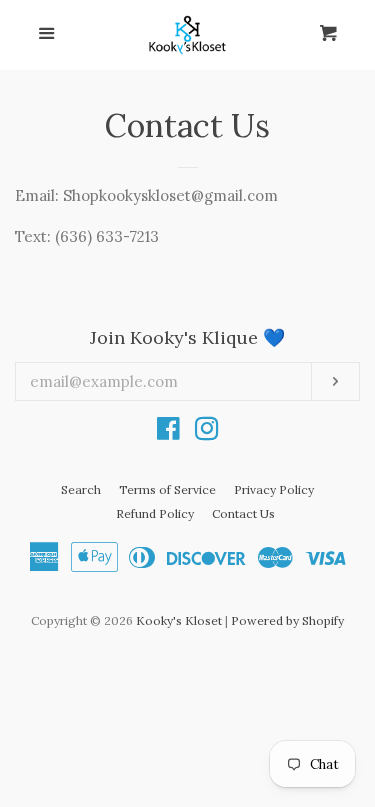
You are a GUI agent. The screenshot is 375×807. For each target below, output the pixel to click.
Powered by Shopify (287, 620)
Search (81, 489)
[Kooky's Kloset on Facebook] (168, 432)
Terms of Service (167, 489)
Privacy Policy (274, 489)
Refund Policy (155, 513)
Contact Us (243, 513)
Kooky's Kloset (179, 620)
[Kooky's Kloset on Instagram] (207, 432)
